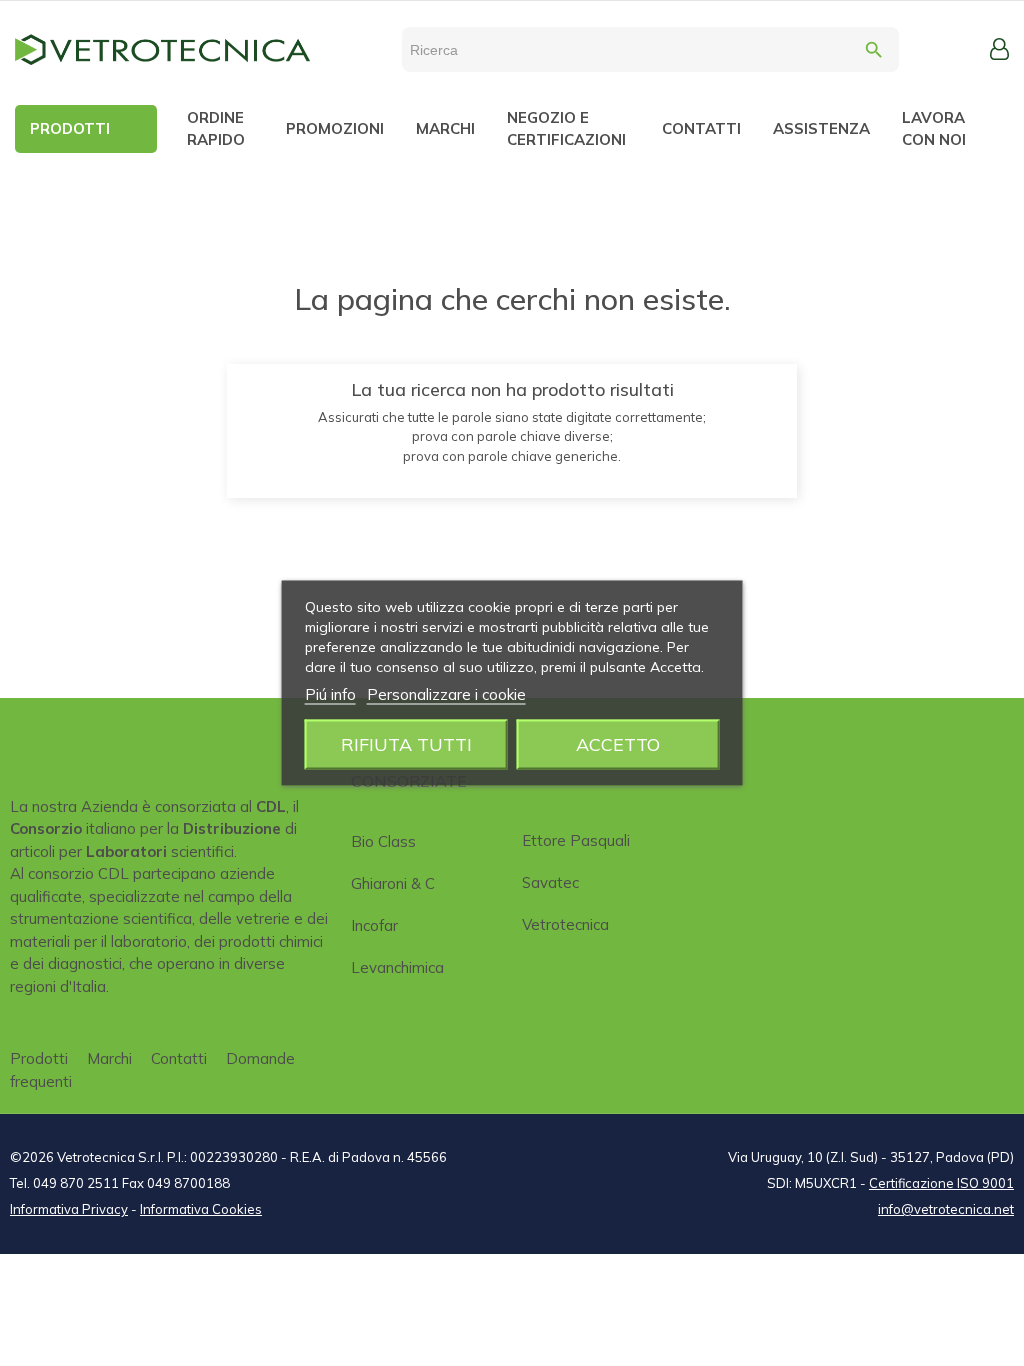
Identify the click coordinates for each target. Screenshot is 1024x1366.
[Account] (999, 49)
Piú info (330, 694)
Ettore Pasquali (576, 840)
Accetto (618, 744)
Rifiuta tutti (406, 744)
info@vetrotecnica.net (946, 1209)
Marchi (109, 1058)
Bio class (383, 841)
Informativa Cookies (201, 1209)
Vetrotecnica (565, 924)
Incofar (374, 925)
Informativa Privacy (69, 1209)
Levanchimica (397, 967)
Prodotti (39, 1058)
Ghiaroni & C (393, 883)
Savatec (550, 882)
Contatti (179, 1058)
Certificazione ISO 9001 (941, 1183)
